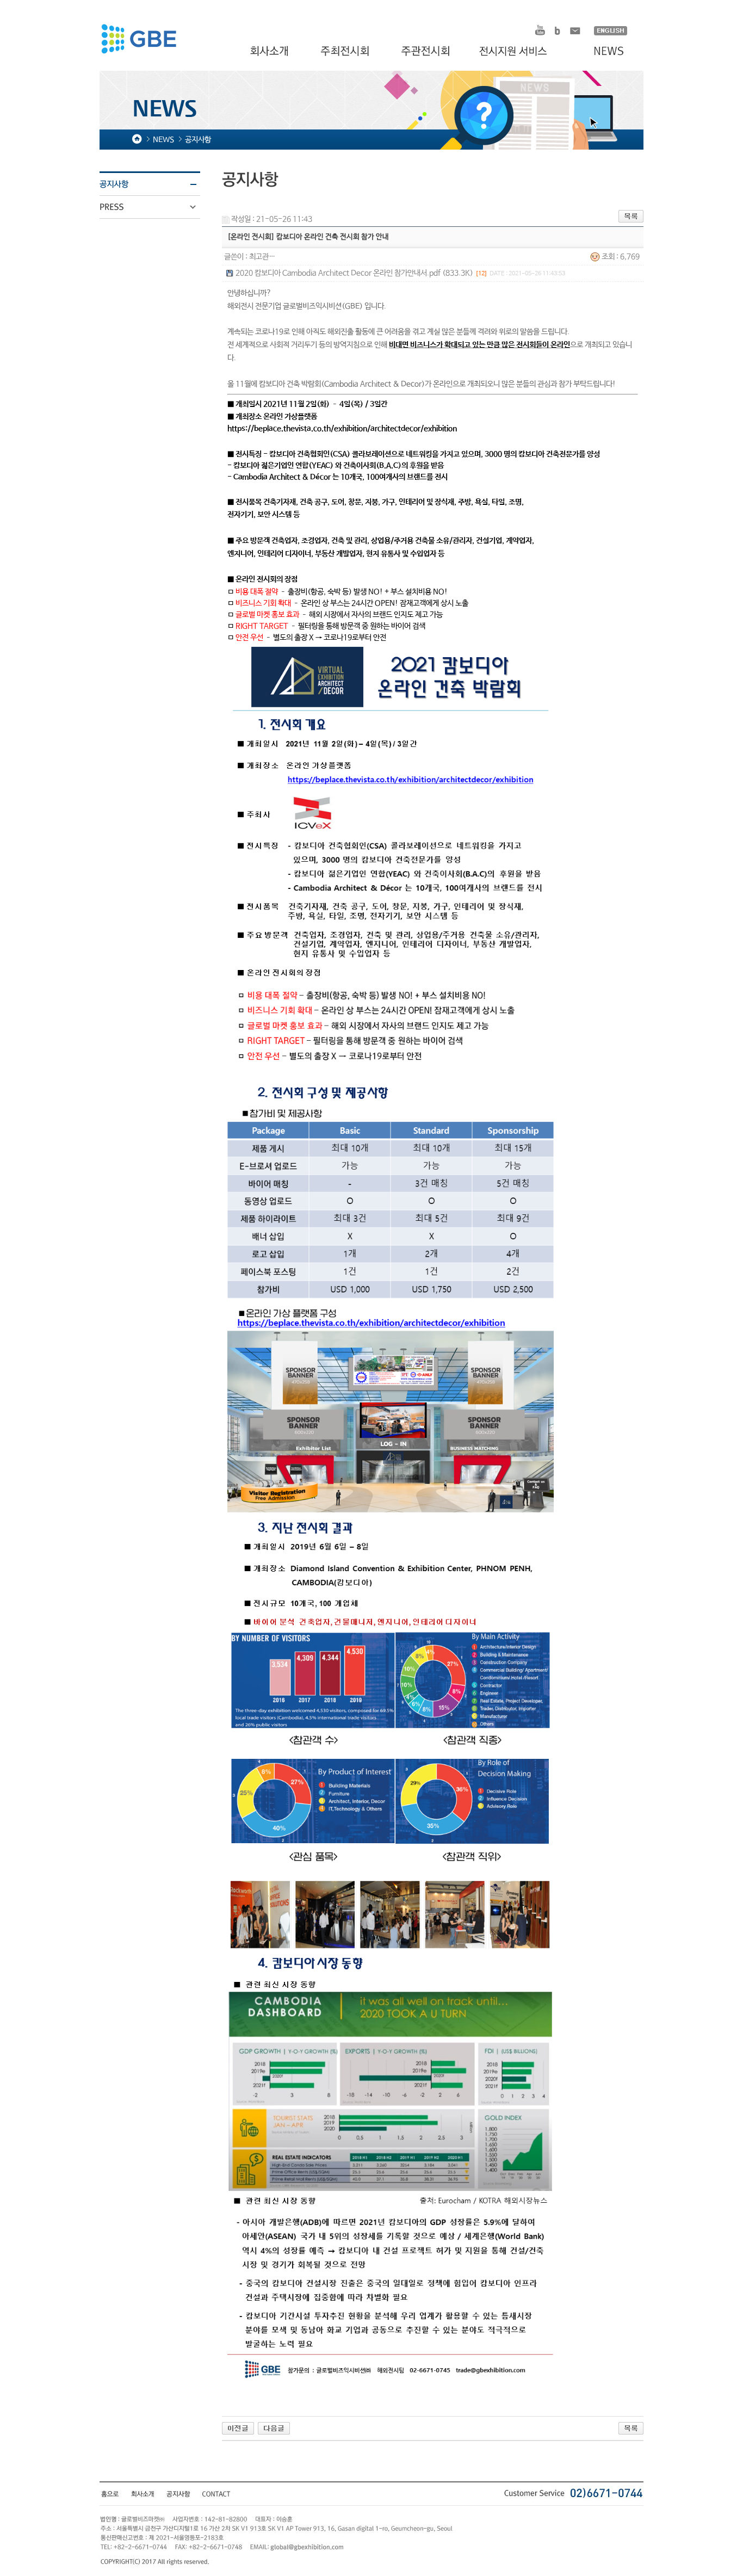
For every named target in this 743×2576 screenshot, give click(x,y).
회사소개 (271, 52)
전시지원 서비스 (519, 52)
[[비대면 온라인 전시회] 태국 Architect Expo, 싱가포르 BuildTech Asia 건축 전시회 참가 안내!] (274, 2428)
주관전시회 (427, 52)
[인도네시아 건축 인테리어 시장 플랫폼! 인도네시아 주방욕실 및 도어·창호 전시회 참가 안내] (238, 2428)
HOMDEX (138, 40)
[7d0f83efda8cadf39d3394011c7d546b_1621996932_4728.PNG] (391, 2167)
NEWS (603, 52)
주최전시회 (346, 52)
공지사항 (157, 184)
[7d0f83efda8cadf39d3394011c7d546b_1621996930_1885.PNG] (391, 861)
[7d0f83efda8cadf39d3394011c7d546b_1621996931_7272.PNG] (391, 1732)
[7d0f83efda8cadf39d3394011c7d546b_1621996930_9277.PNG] (391, 1296)
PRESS (157, 207)
